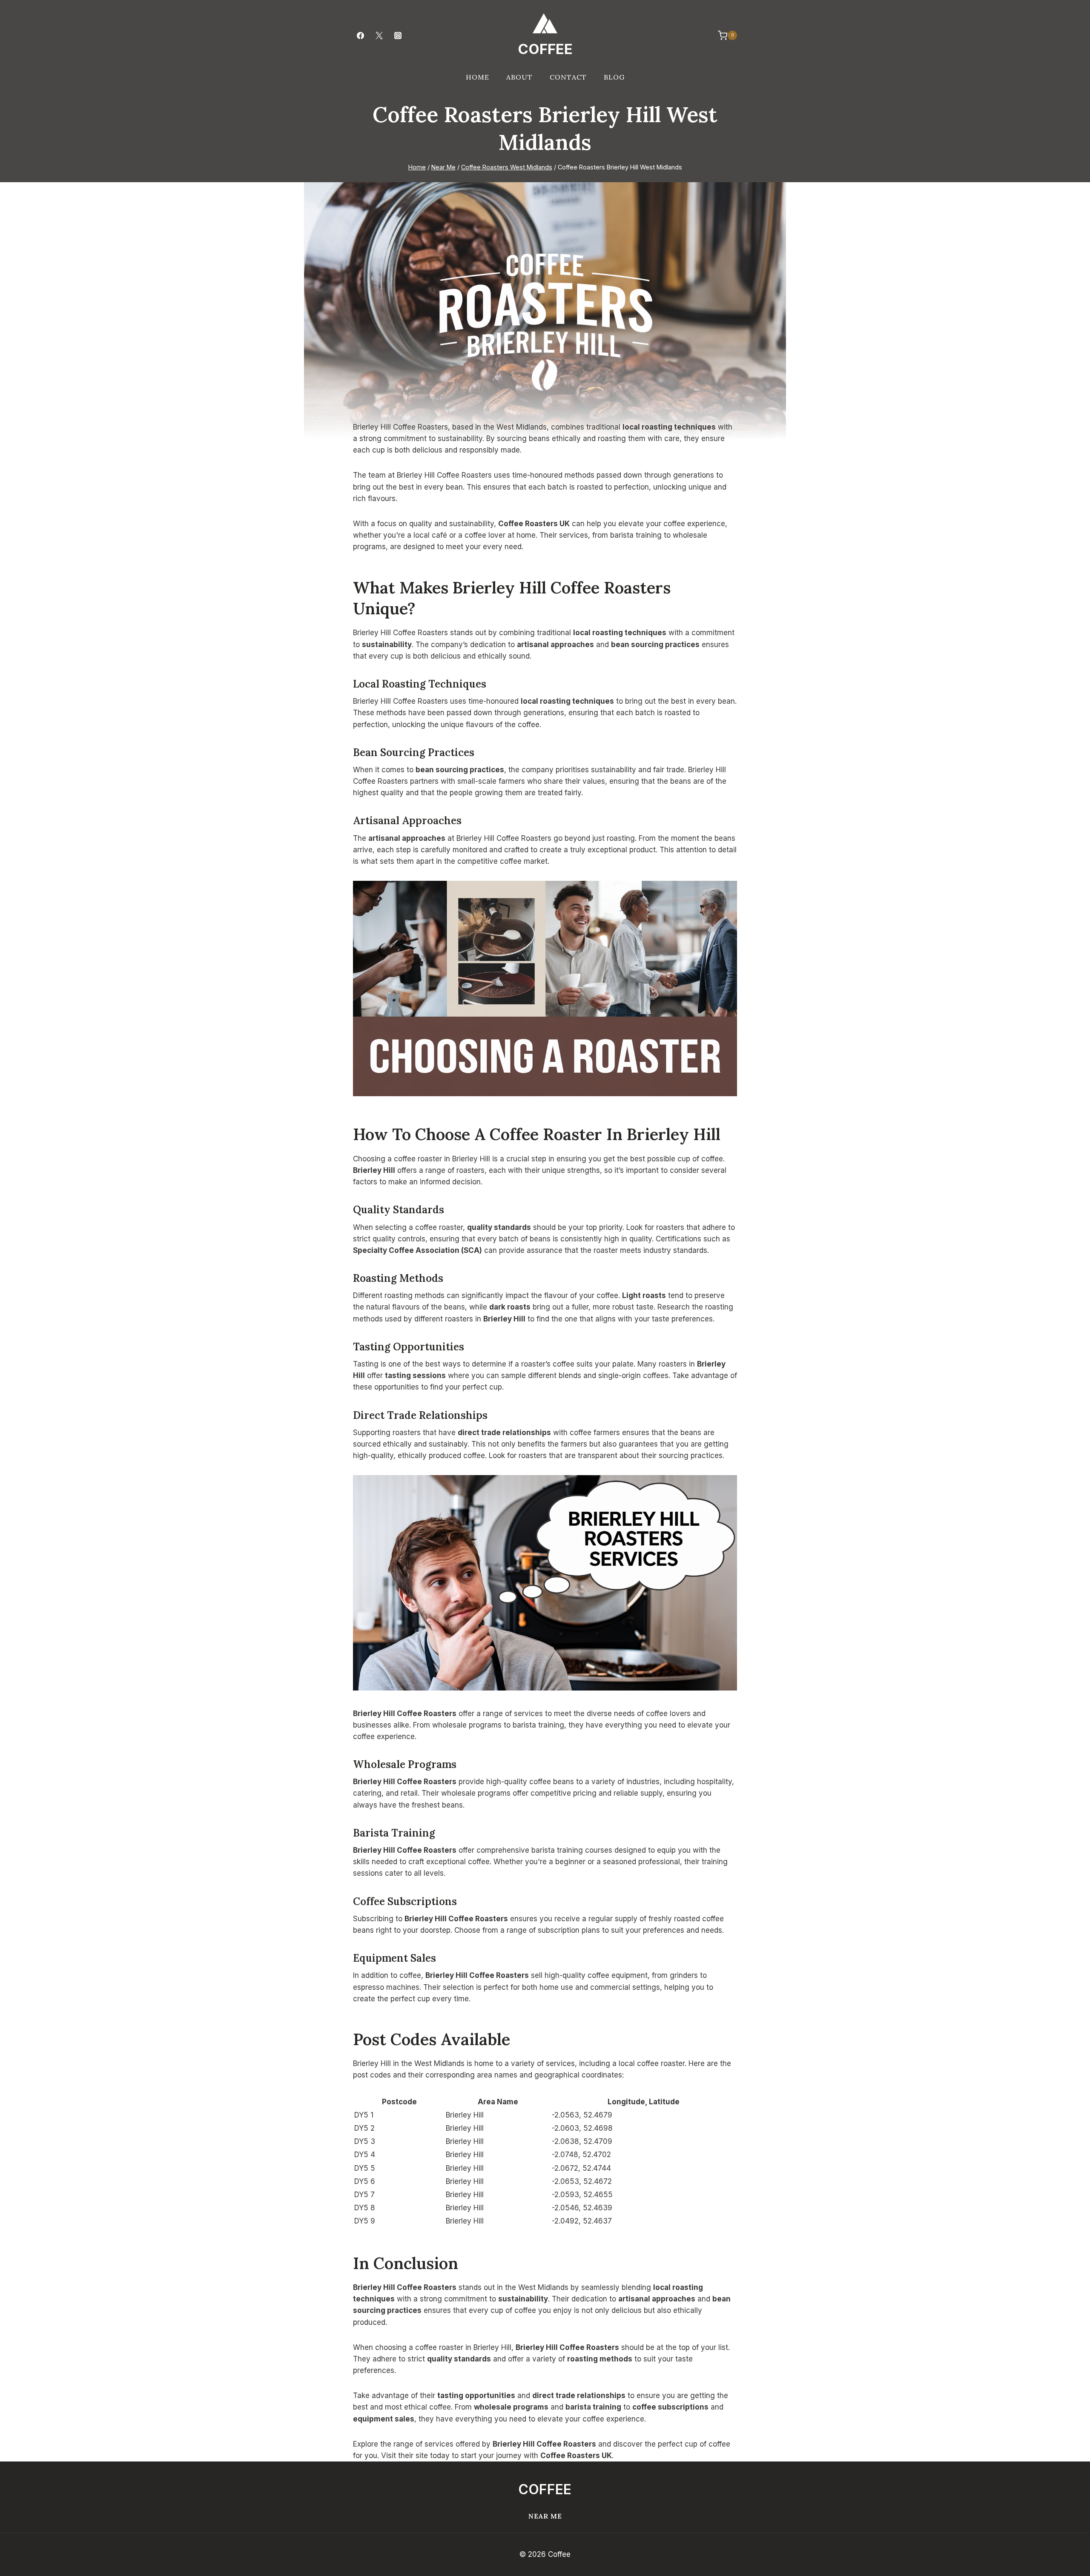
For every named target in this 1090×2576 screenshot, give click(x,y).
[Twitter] (379, 35)
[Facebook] (360, 35)
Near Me (545, 2516)
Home (478, 77)
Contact (568, 77)
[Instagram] (398, 35)
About (519, 77)
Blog (614, 77)
